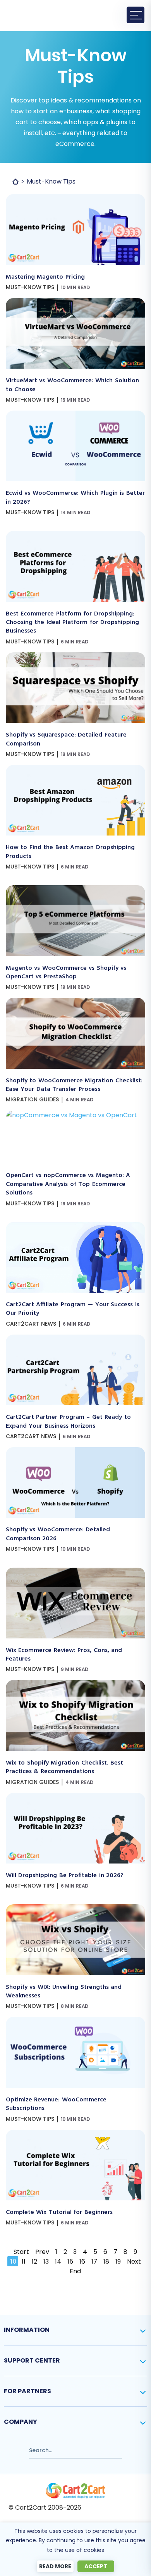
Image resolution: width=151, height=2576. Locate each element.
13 (46, 2261)
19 (118, 2261)
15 (70, 2261)
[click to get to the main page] (75, 2491)
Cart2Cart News (31, 1324)
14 (58, 2261)
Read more (55, 2566)
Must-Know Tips (30, 287)
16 (82, 2261)
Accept (96, 2566)
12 (34, 2261)
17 (94, 2261)
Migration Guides (32, 1099)
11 (24, 2261)
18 (106, 2261)
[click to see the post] (75, 199)
